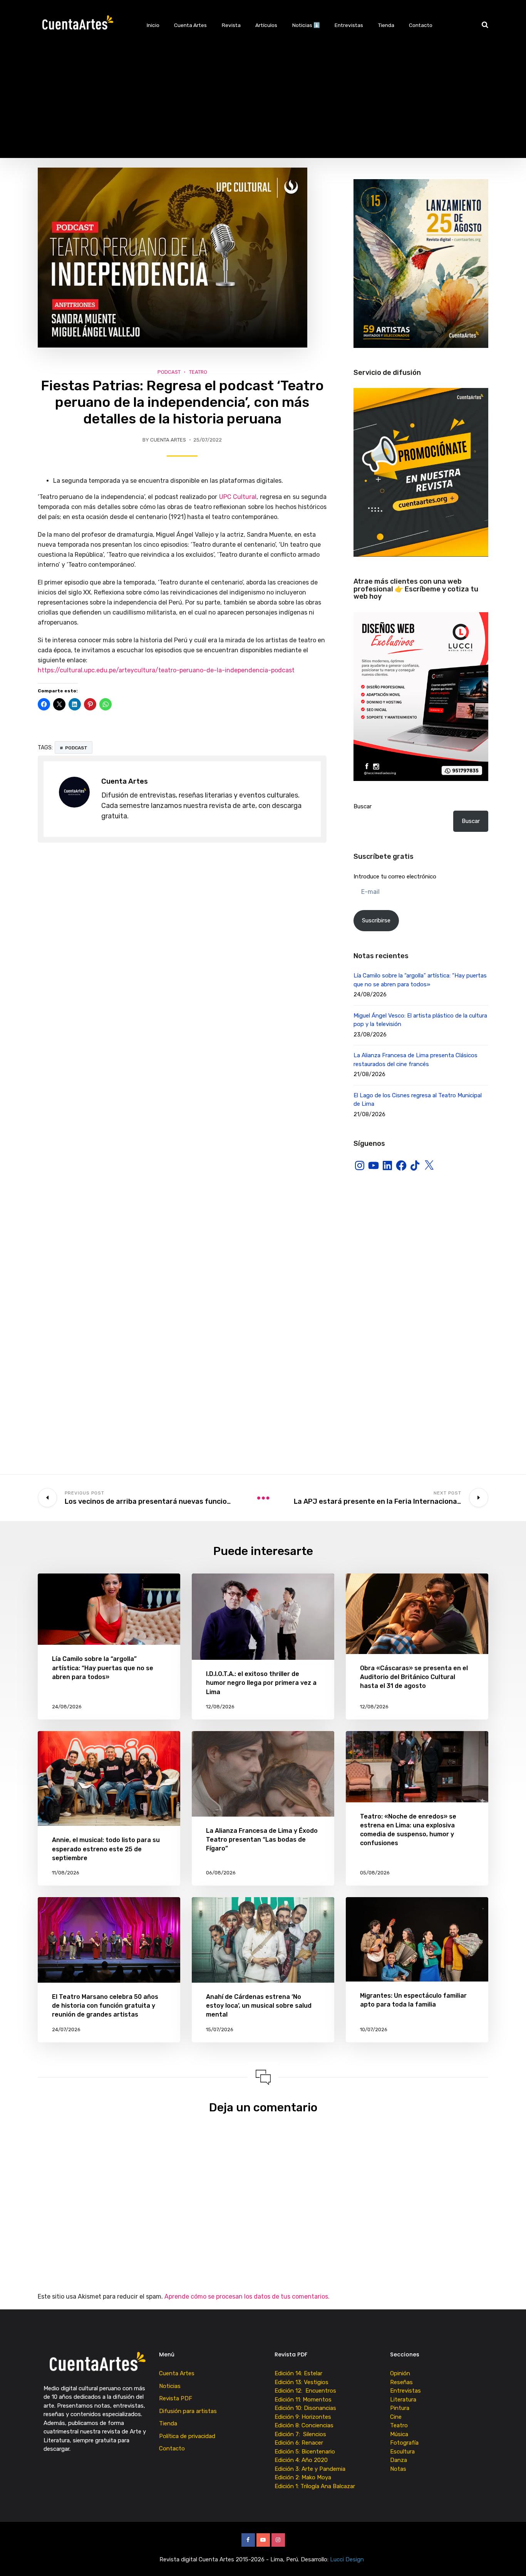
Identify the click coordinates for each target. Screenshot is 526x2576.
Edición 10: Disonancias (305, 2408)
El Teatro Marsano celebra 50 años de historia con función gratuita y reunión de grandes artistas (105, 2006)
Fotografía (404, 2443)
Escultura (402, 2452)
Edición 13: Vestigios (302, 2382)
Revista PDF (176, 2398)
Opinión (400, 2373)
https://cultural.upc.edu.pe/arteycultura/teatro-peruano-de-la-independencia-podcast (166, 670)
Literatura (403, 2400)
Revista (231, 25)
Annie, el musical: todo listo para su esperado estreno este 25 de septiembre (106, 1849)
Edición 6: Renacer (300, 2443)
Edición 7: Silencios (302, 2434)
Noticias (170, 2386)
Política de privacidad (187, 2436)
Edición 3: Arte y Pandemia (311, 2469)
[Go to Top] (511, 2559)
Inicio (153, 25)
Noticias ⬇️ (306, 25)
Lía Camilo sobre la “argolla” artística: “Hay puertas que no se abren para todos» (103, 1668)
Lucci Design (348, 2559)
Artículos (266, 25)
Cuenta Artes (190, 25)
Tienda (386, 25)
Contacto (421, 25)
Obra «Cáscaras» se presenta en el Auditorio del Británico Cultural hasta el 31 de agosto (414, 1677)
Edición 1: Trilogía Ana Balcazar (316, 2486)
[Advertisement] (263, 104)
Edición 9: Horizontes (303, 2417)
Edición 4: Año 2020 (301, 2460)
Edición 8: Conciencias (305, 2425)
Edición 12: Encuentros (305, 2391)
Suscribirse (376, 920)
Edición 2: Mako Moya (304, 2477)
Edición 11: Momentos (303, 2400)
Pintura (400, 2408)
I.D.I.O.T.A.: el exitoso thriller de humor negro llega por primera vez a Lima (261, 1683)
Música (399, 2434)
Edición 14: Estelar (298, 2373)
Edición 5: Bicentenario (306, 2452)
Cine (396, 2417)
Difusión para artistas (188, 2411)
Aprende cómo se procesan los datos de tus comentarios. (247, 2296)
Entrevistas (349, 25)
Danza (399, 2460)
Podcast (169, 372)
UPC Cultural (238, 497)
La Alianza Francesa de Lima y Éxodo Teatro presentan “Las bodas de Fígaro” (262, 1840)
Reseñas (401, 2382)
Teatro (198, 372)
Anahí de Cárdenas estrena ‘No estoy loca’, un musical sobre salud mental (259, 2006)
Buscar (363, 806)
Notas (398, 2469)
